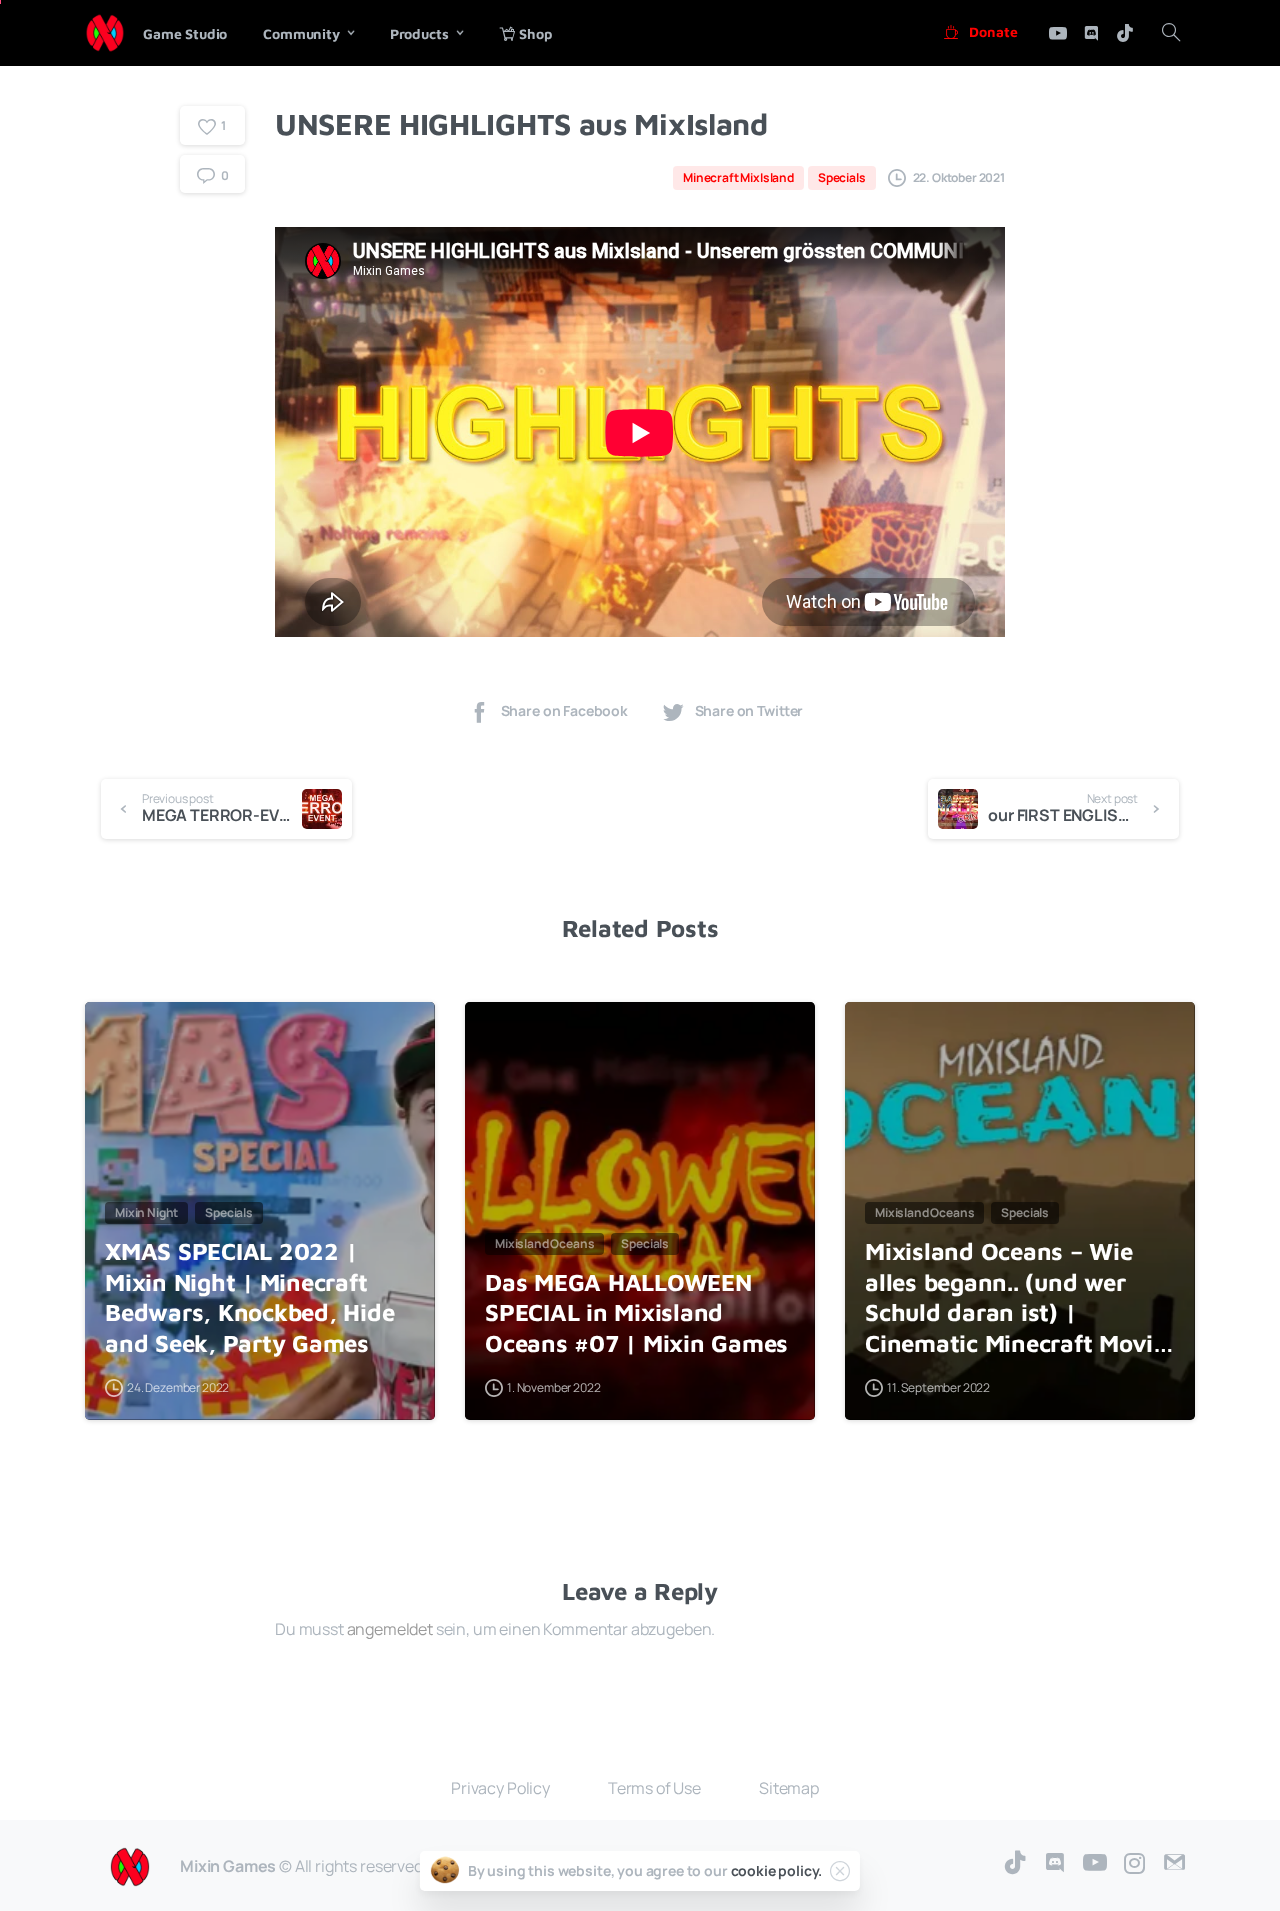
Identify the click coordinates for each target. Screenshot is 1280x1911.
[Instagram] (1135, 1863)
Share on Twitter (749, 711)
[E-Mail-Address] (1175, 1863)
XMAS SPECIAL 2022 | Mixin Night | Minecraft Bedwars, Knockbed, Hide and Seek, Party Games (249, 1297)
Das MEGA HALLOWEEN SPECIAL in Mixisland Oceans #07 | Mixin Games (636, 1312)
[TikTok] (1015, 1863)
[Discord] (1091, 33)
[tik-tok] (1125, 33)
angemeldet (390, 1629)
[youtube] (1058, 33)
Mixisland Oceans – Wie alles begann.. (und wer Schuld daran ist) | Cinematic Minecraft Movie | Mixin (1015, 1298)
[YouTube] (1095, 1863)
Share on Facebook (564, 711)
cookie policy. (777, 1870)
